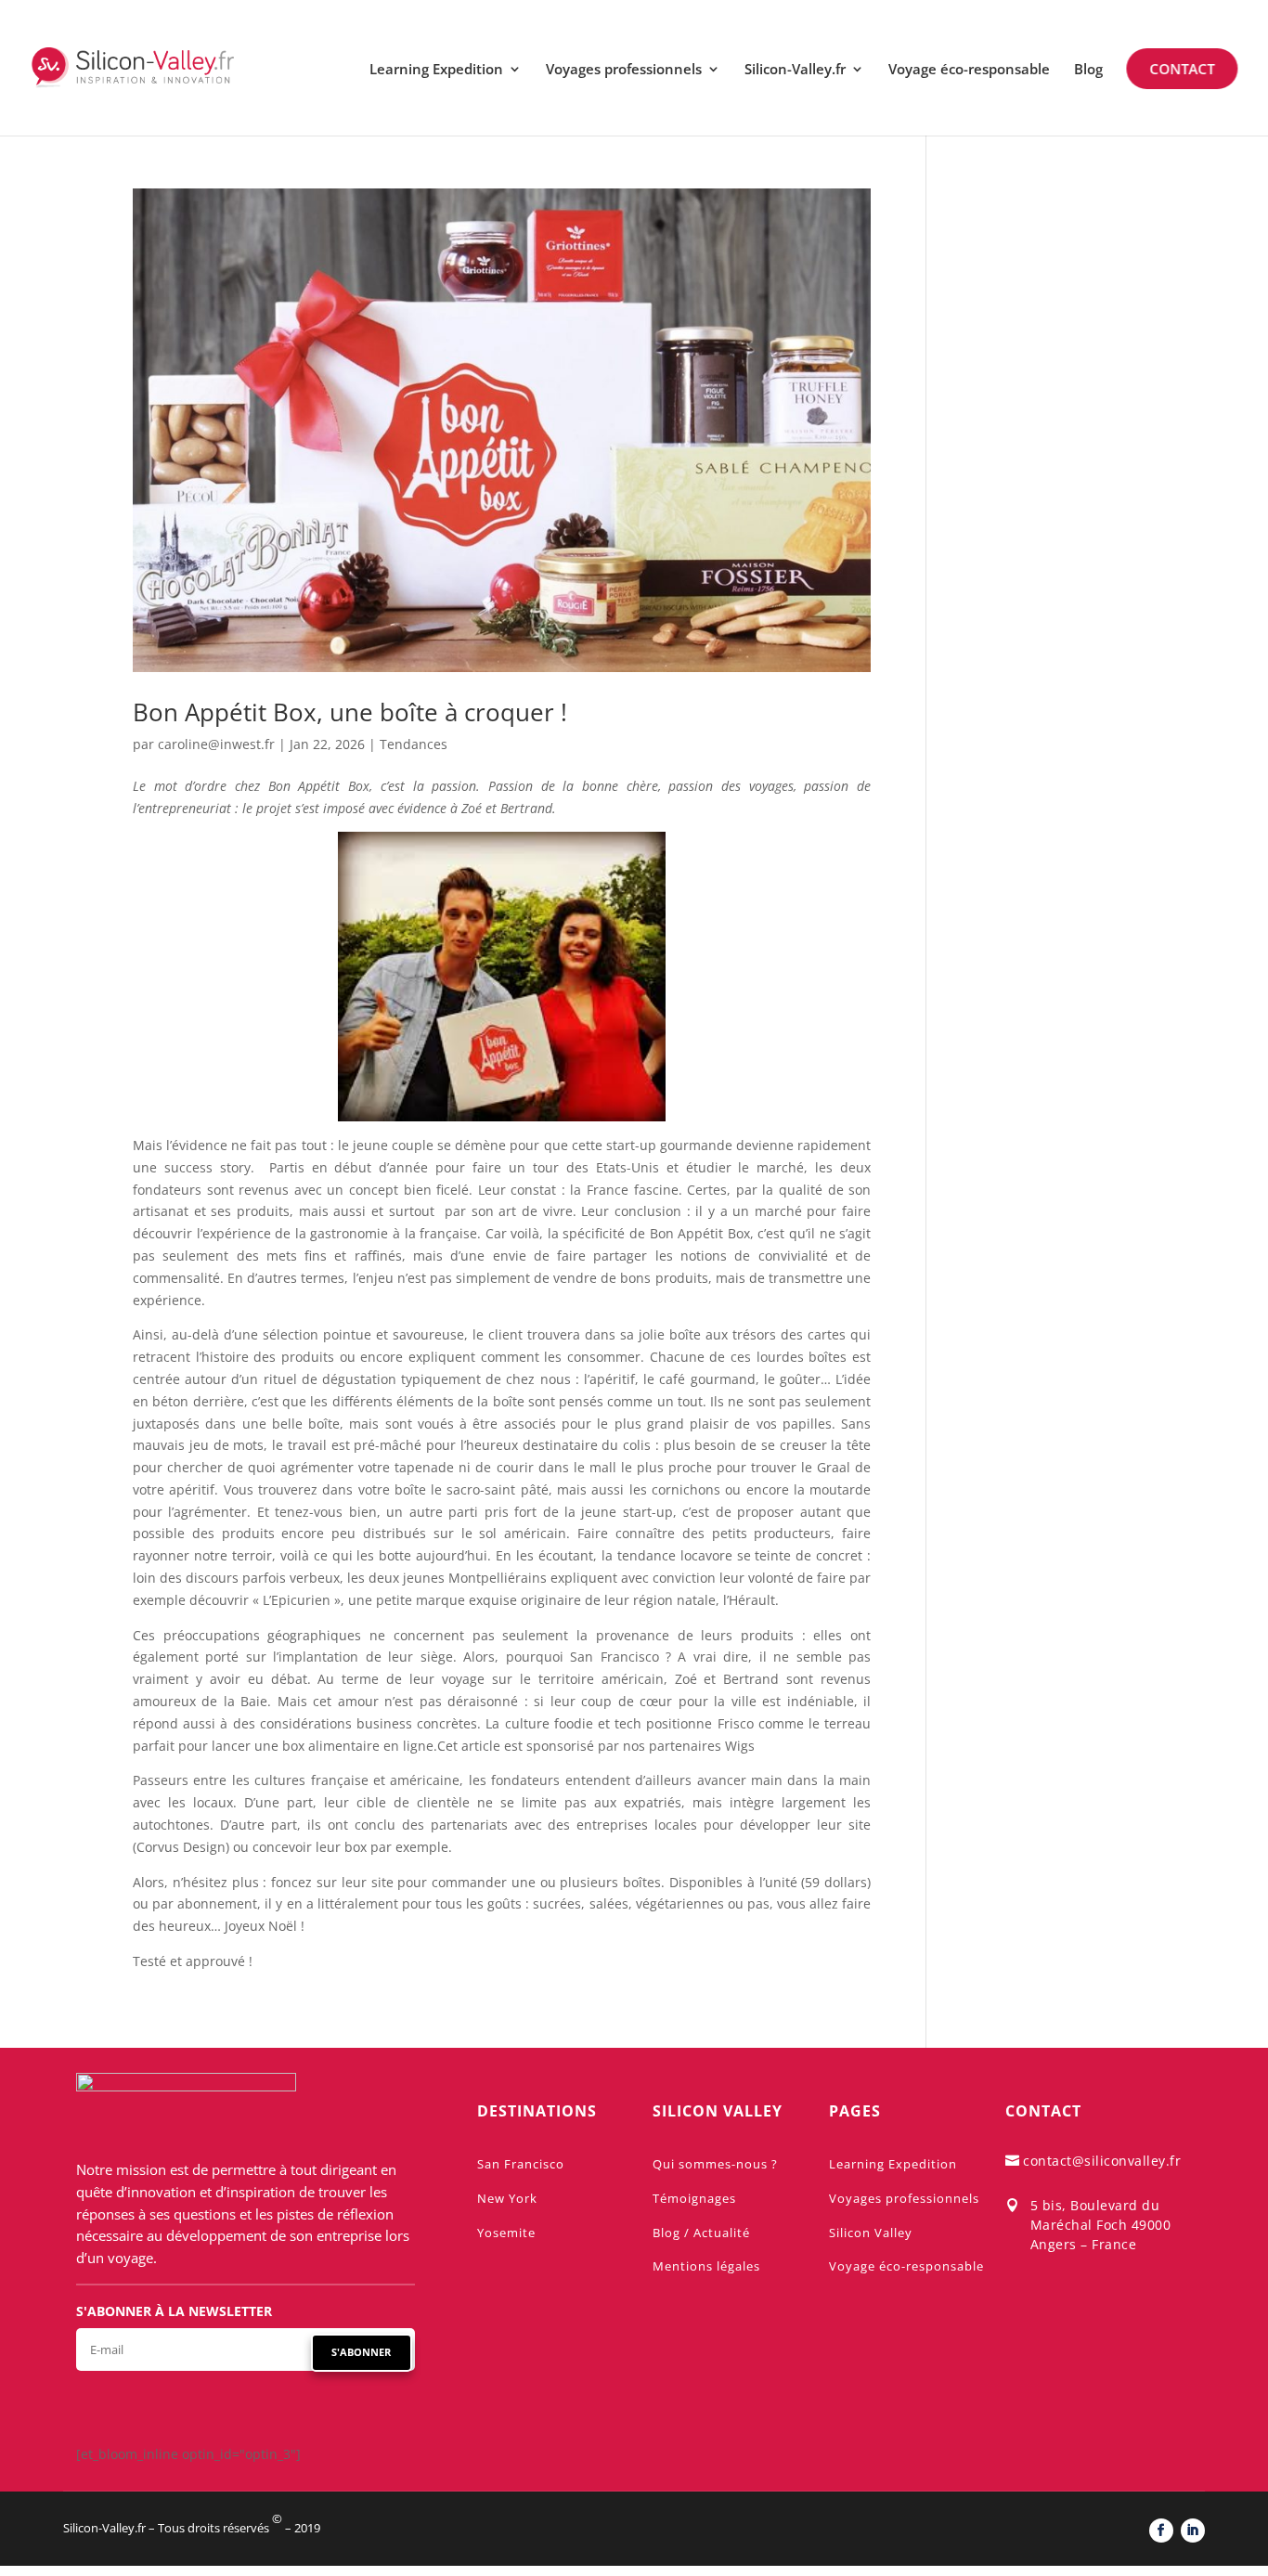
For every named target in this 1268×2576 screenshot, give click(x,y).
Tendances (414, 744)
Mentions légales (706, 2266)
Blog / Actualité (701, 2233)
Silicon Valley (871, 2233)
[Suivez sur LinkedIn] (1193, 2531)
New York (507, 2198)
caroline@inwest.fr (216, 744)
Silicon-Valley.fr (795, 70)
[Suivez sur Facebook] (1161, 2531)
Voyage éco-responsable (969, 70)
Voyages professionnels (624, 70)
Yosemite (506, 2233)
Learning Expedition (436, 70)
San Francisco (521, 2164)
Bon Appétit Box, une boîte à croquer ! (350, 712)
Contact (1183, 69)
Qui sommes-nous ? (715, 2164)
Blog (1088, 70)
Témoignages (694, 2198)
